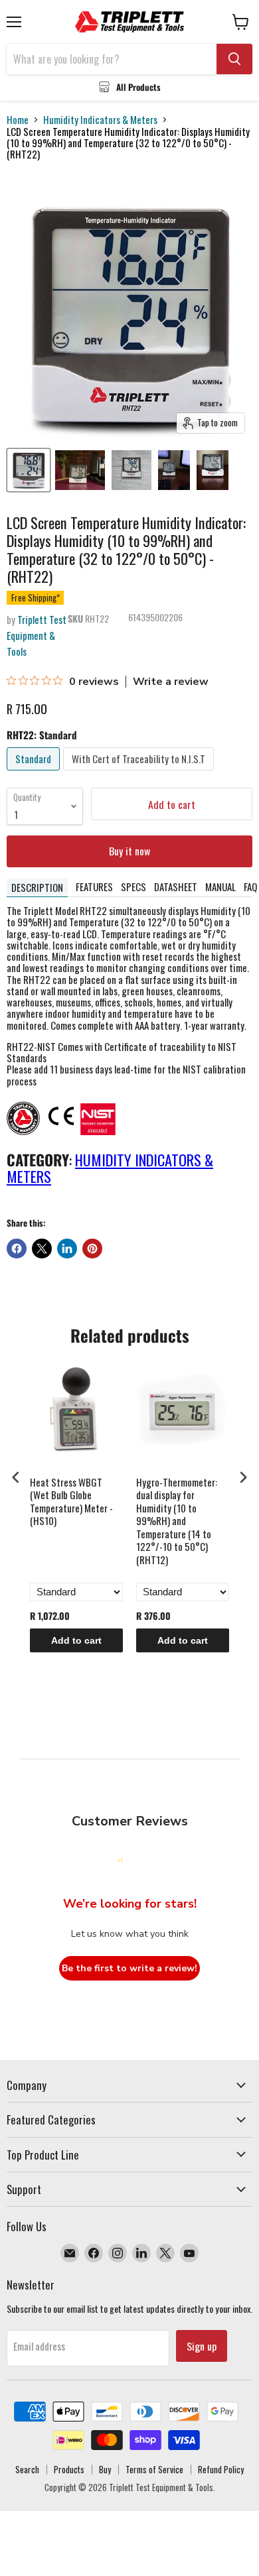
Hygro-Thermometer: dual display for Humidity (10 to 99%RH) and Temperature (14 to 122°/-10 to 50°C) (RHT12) (177, 1521)
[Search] (234, 59)
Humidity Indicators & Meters (100, 120)
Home (18, 120)
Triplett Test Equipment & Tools (37, 635)
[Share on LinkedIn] (67, 1249)
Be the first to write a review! (129, 1968)
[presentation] (16, 1477)
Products (69, 2469)
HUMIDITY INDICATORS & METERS (110, 1168)
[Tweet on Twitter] (42, 1249)
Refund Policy (221, 2469)
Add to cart (76, 1640)
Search (27, 2469)
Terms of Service (154, 2469)
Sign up (202, 2346)
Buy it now (129, 851)
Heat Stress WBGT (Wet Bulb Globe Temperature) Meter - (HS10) (71, 1502)
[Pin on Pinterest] (92, 1249)
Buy (105, 2469)
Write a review (171, 682)
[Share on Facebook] (17, 1249)
